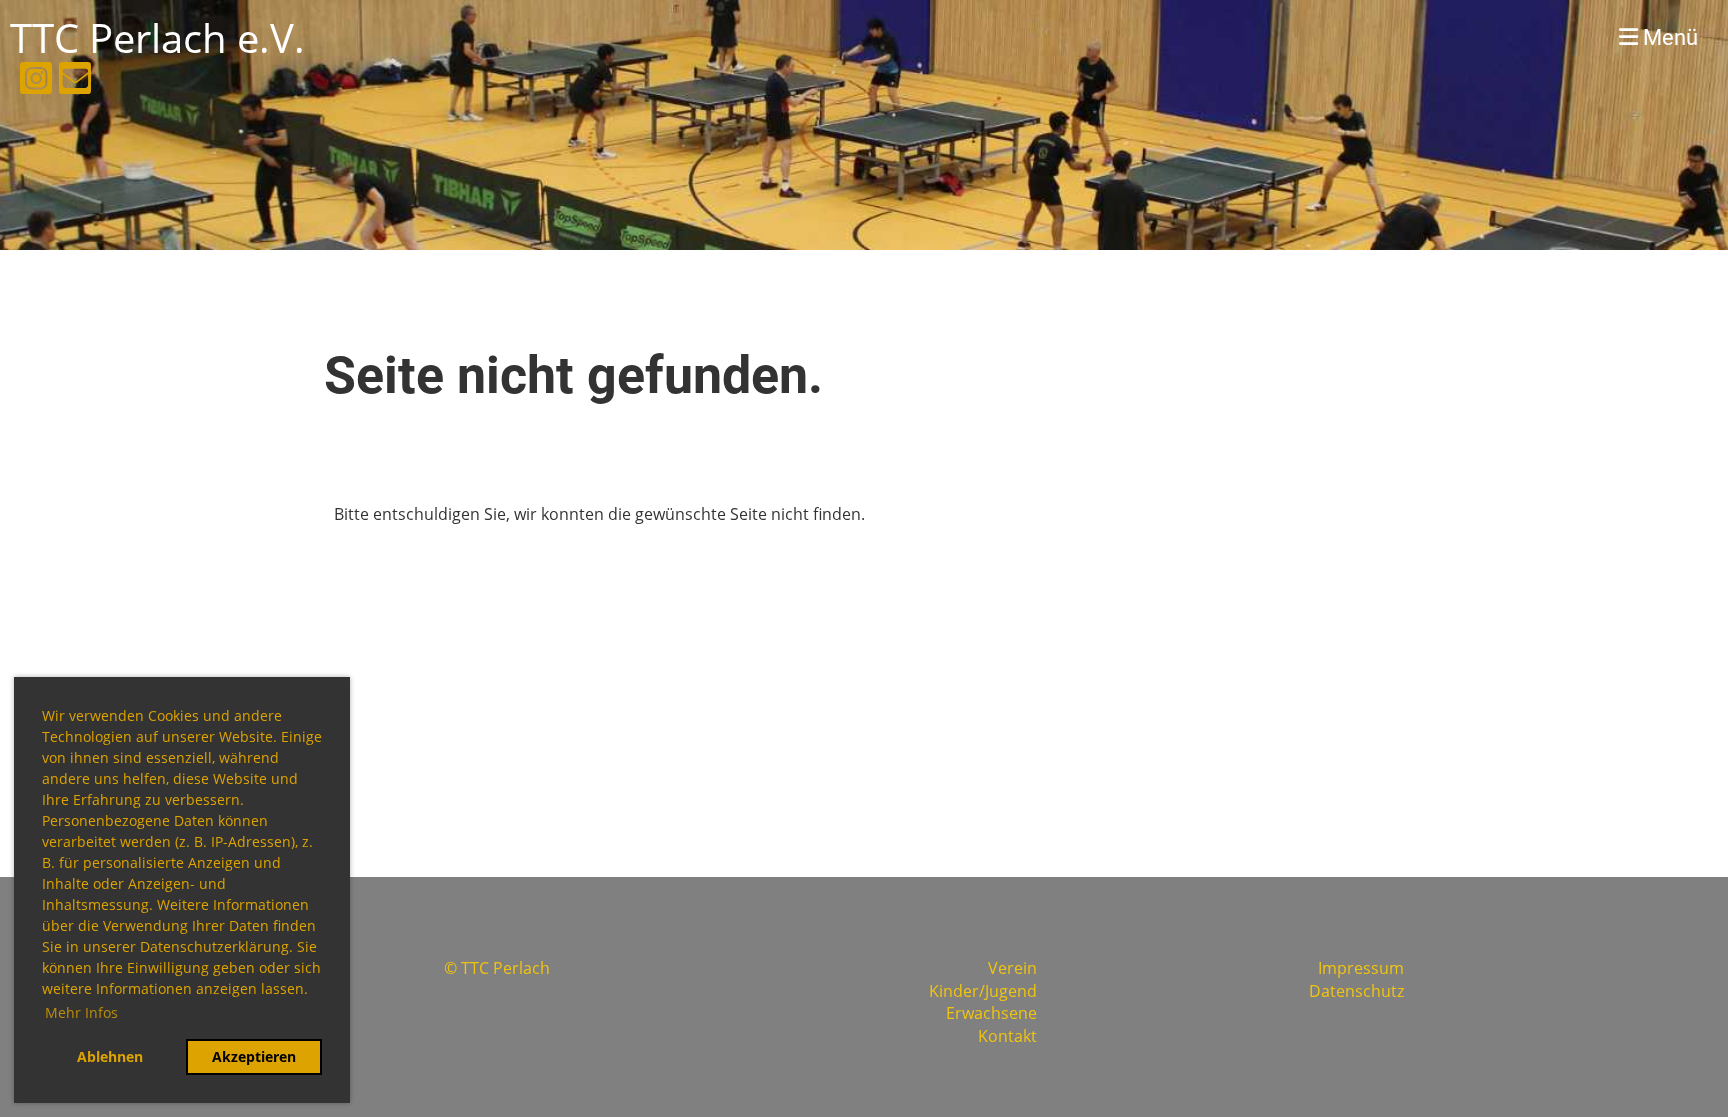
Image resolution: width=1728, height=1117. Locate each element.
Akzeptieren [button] (254, 1056)
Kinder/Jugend (983, 991)
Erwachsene (991, 1013)
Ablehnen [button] (110, 1056)
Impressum (1361, 968)
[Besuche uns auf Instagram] (36, 81)
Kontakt (1007, 1036)
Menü (1668, 37)
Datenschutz (1356, 991)
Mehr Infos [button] (81, 1012)
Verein (1012, 968)
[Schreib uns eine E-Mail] (75, 81)
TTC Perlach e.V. (157, 37)
